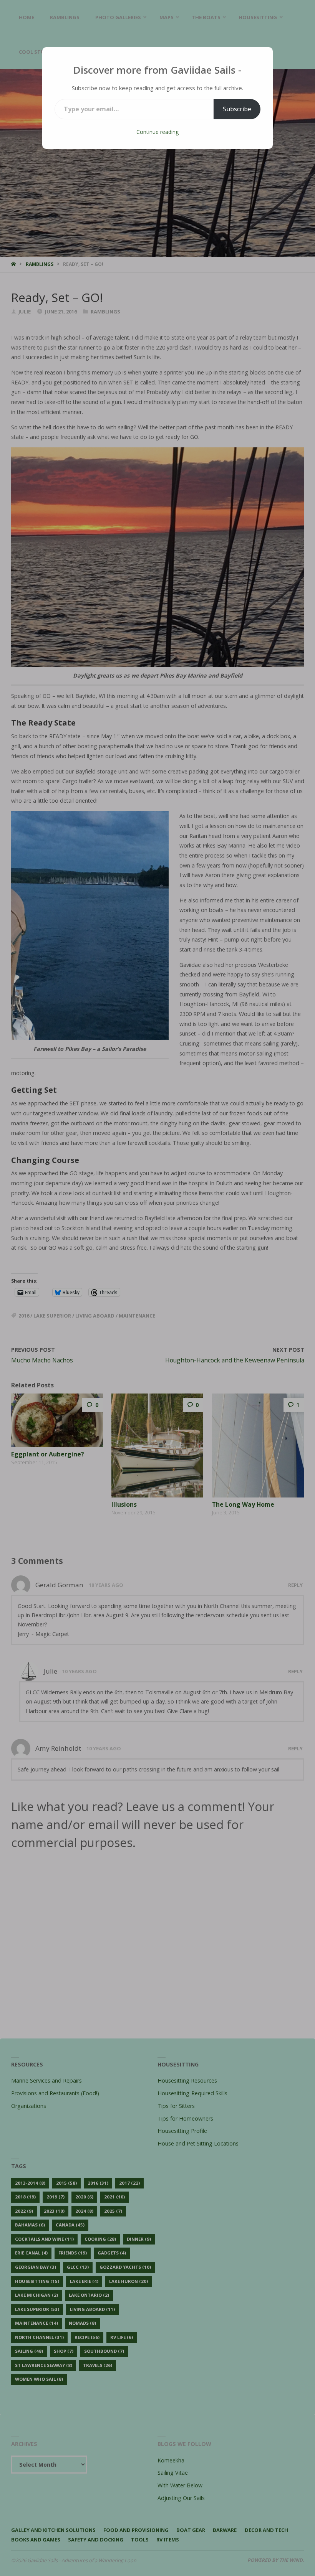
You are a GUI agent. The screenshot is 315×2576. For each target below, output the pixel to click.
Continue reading (157, 132)
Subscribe (237, 109)
